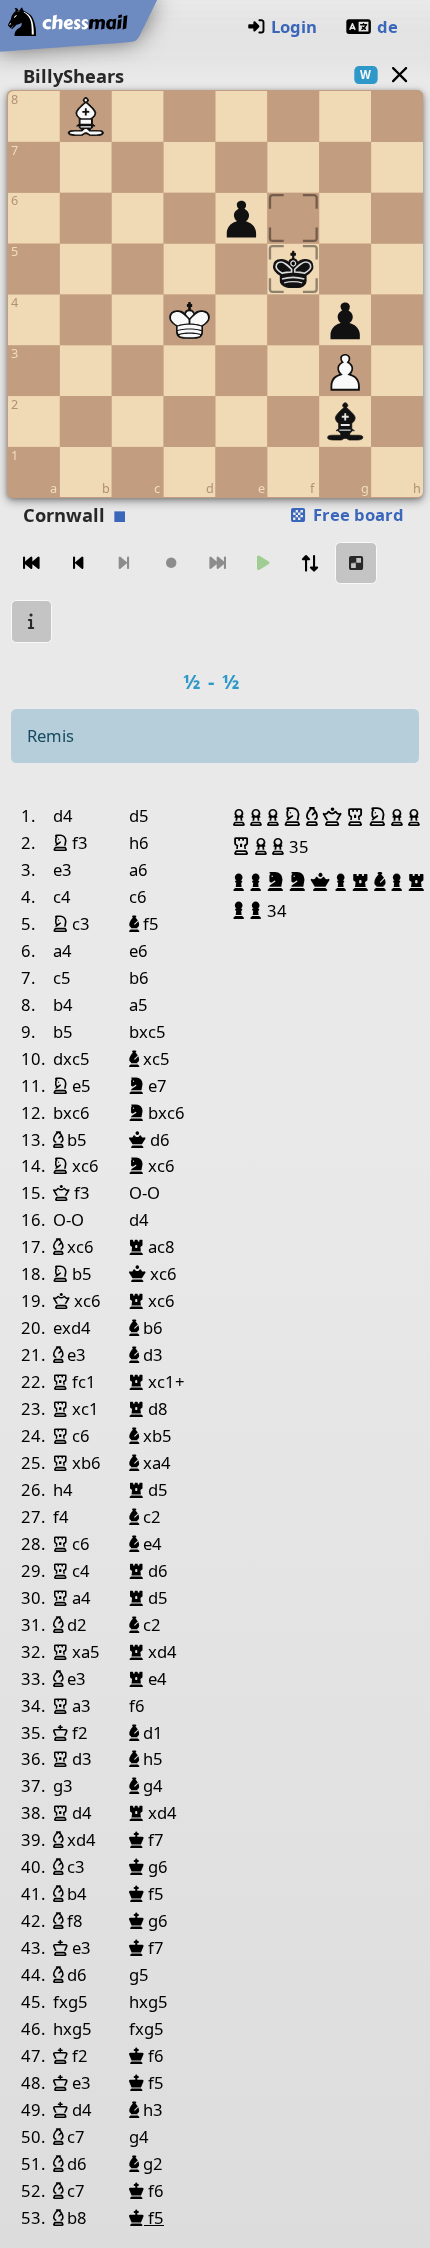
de (387, 26)
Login (294, 26)
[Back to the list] (399, 74)
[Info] (32, 621)
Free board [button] (356, 514)
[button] (241, 817)
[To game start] (32, 563)
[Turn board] (310, 563)
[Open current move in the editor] (356, 563)
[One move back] (78, 563)
